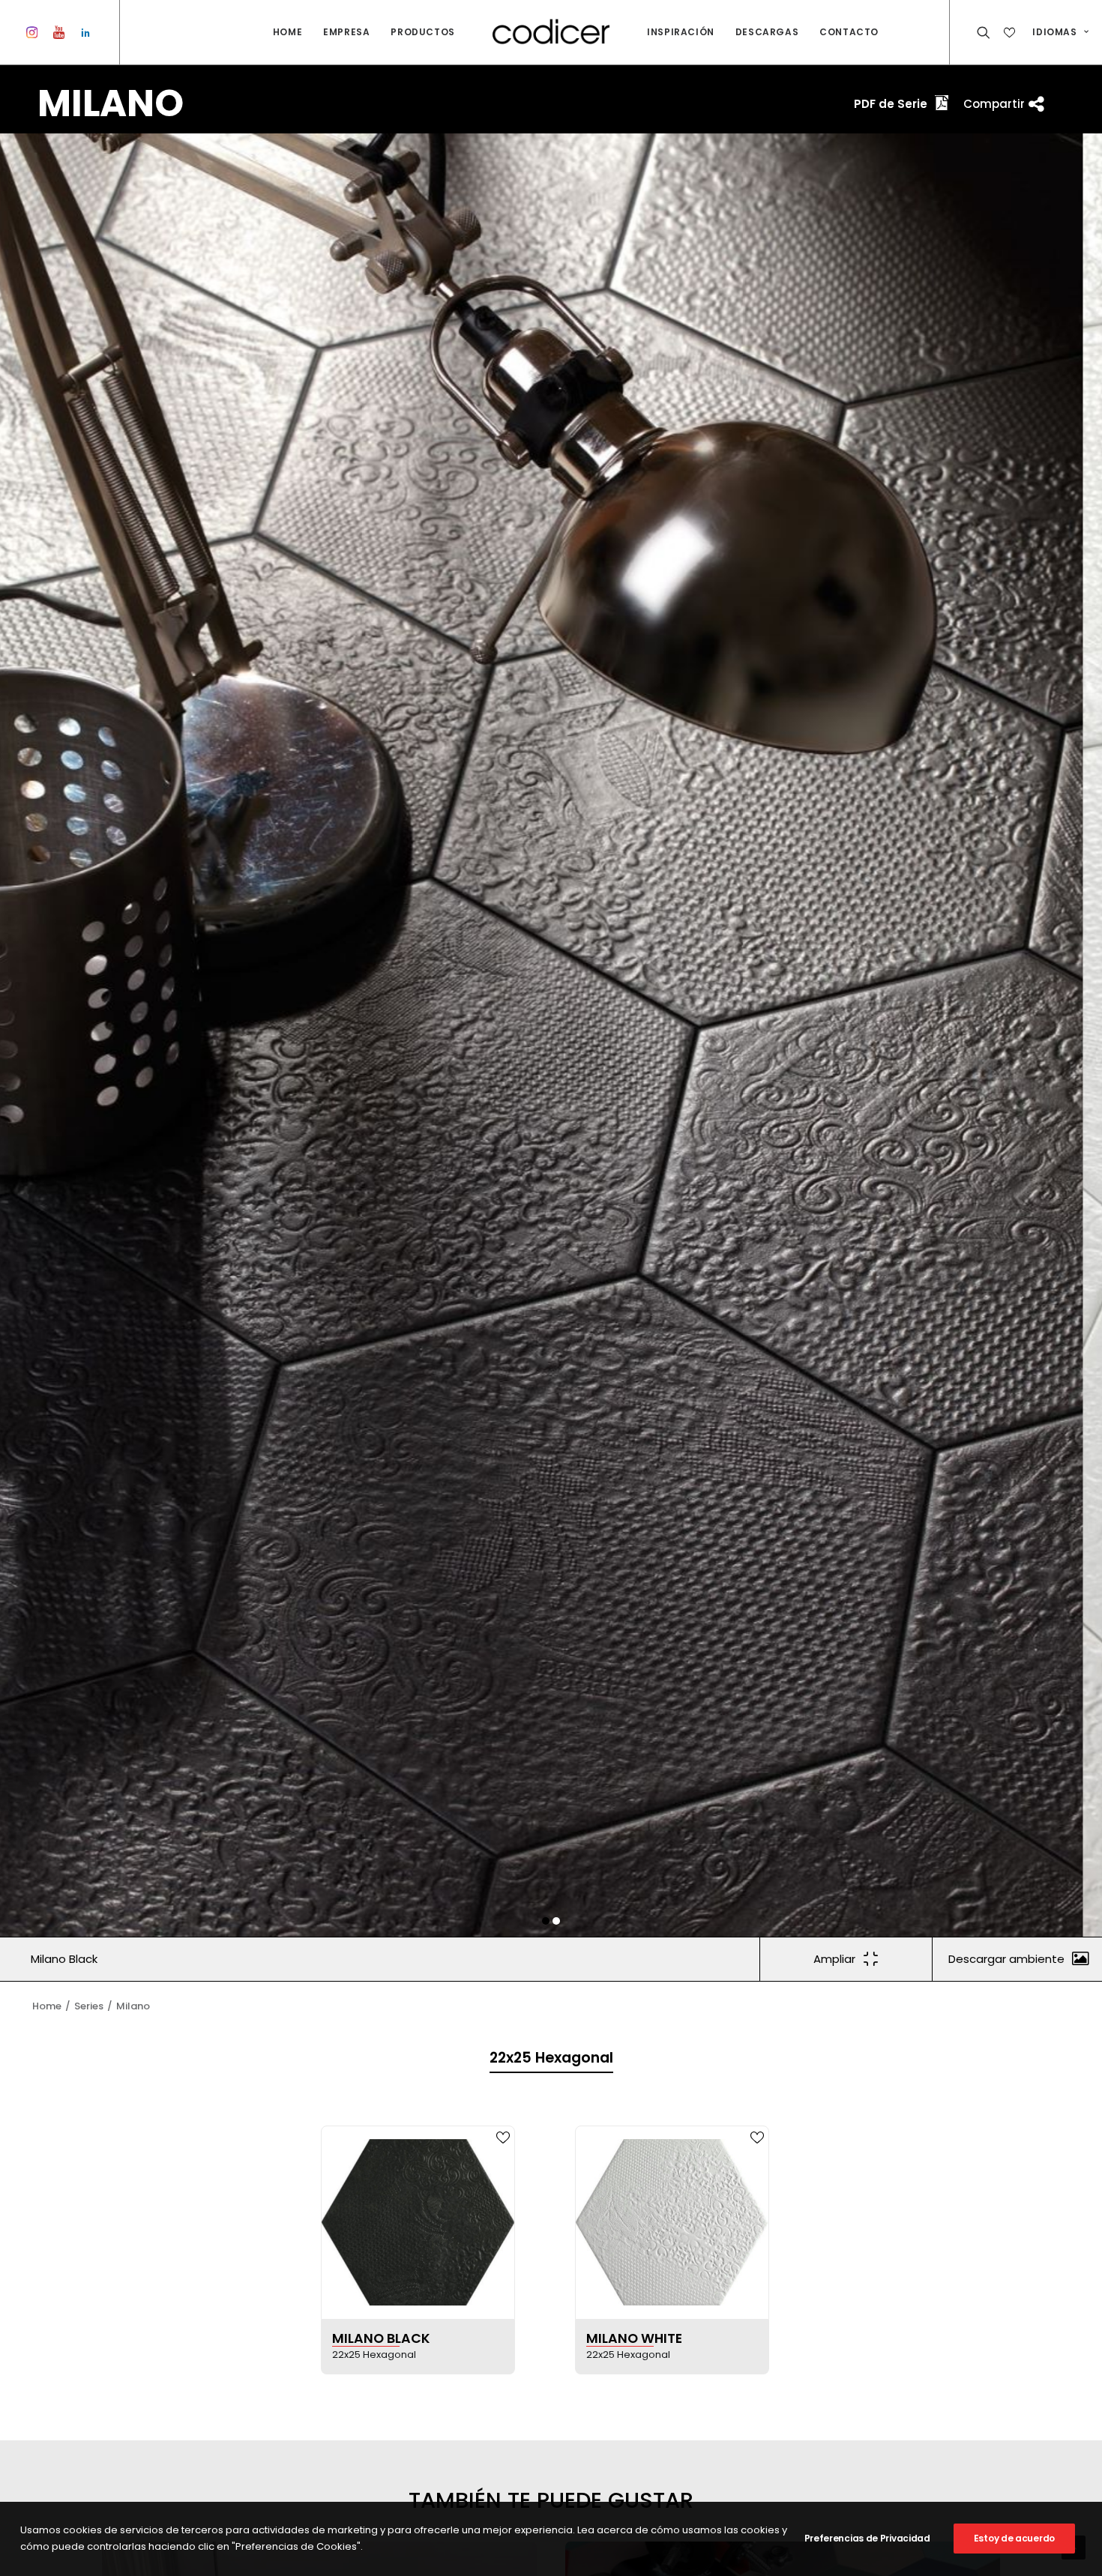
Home (287, 32)
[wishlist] (1011, 32)
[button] (546, 1921)
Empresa (346, 32)
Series (89, 2006)
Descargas (767, 32)
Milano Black (64, 1959)
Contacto (849, 32)
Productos (422, 32)
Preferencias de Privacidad (867, 2538)
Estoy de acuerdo (1014, 2538)
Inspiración (681, 32)
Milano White (634, 2338)
